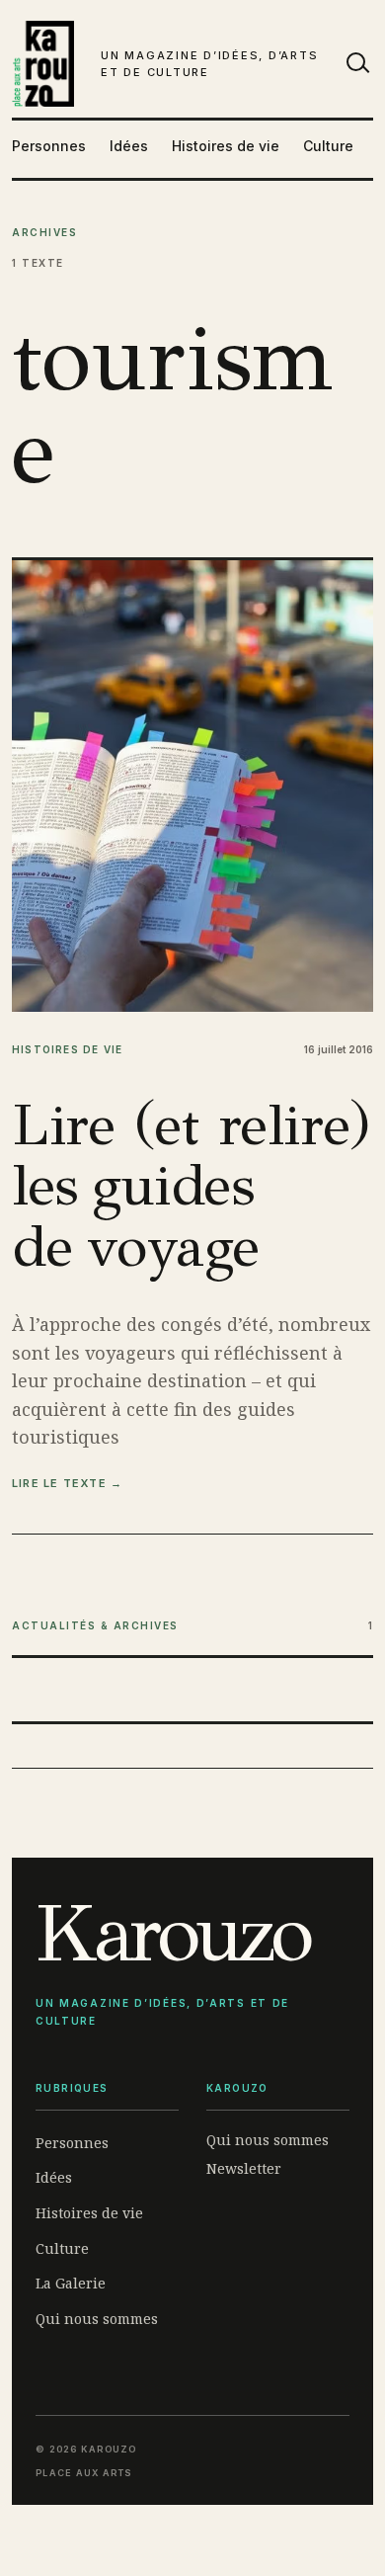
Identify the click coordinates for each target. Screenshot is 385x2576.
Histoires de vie (226, 146)
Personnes (49, 146)
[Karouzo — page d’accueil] (43, 64)
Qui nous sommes (97, 2319)
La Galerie (71, 2283)
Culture (328, 146)
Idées (129, 146)
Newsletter (244, 2168)
